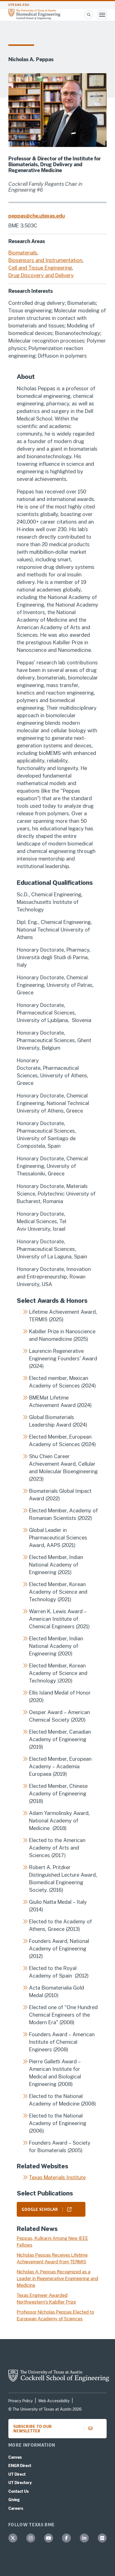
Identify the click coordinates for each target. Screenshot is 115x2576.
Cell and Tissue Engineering (40, 268)
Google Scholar (40, 2209)
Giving (14, 2500)
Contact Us (19, 2491)
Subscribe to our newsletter (33, 2429)
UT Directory (20, 2483)
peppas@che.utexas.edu (37, 216)
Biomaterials (23, 253)
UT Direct (17, 2474)
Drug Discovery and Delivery (41, 275)
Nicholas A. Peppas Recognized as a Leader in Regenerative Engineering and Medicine (57, 2279)
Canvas (15, 2457)
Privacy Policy (21, 2401)
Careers (16, 2508)
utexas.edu (19, 5)
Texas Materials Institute (57, 2177)
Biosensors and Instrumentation (45, 260)
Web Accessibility (54, 2401)
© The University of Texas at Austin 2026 (45, 2409)
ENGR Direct (20, 2466)
